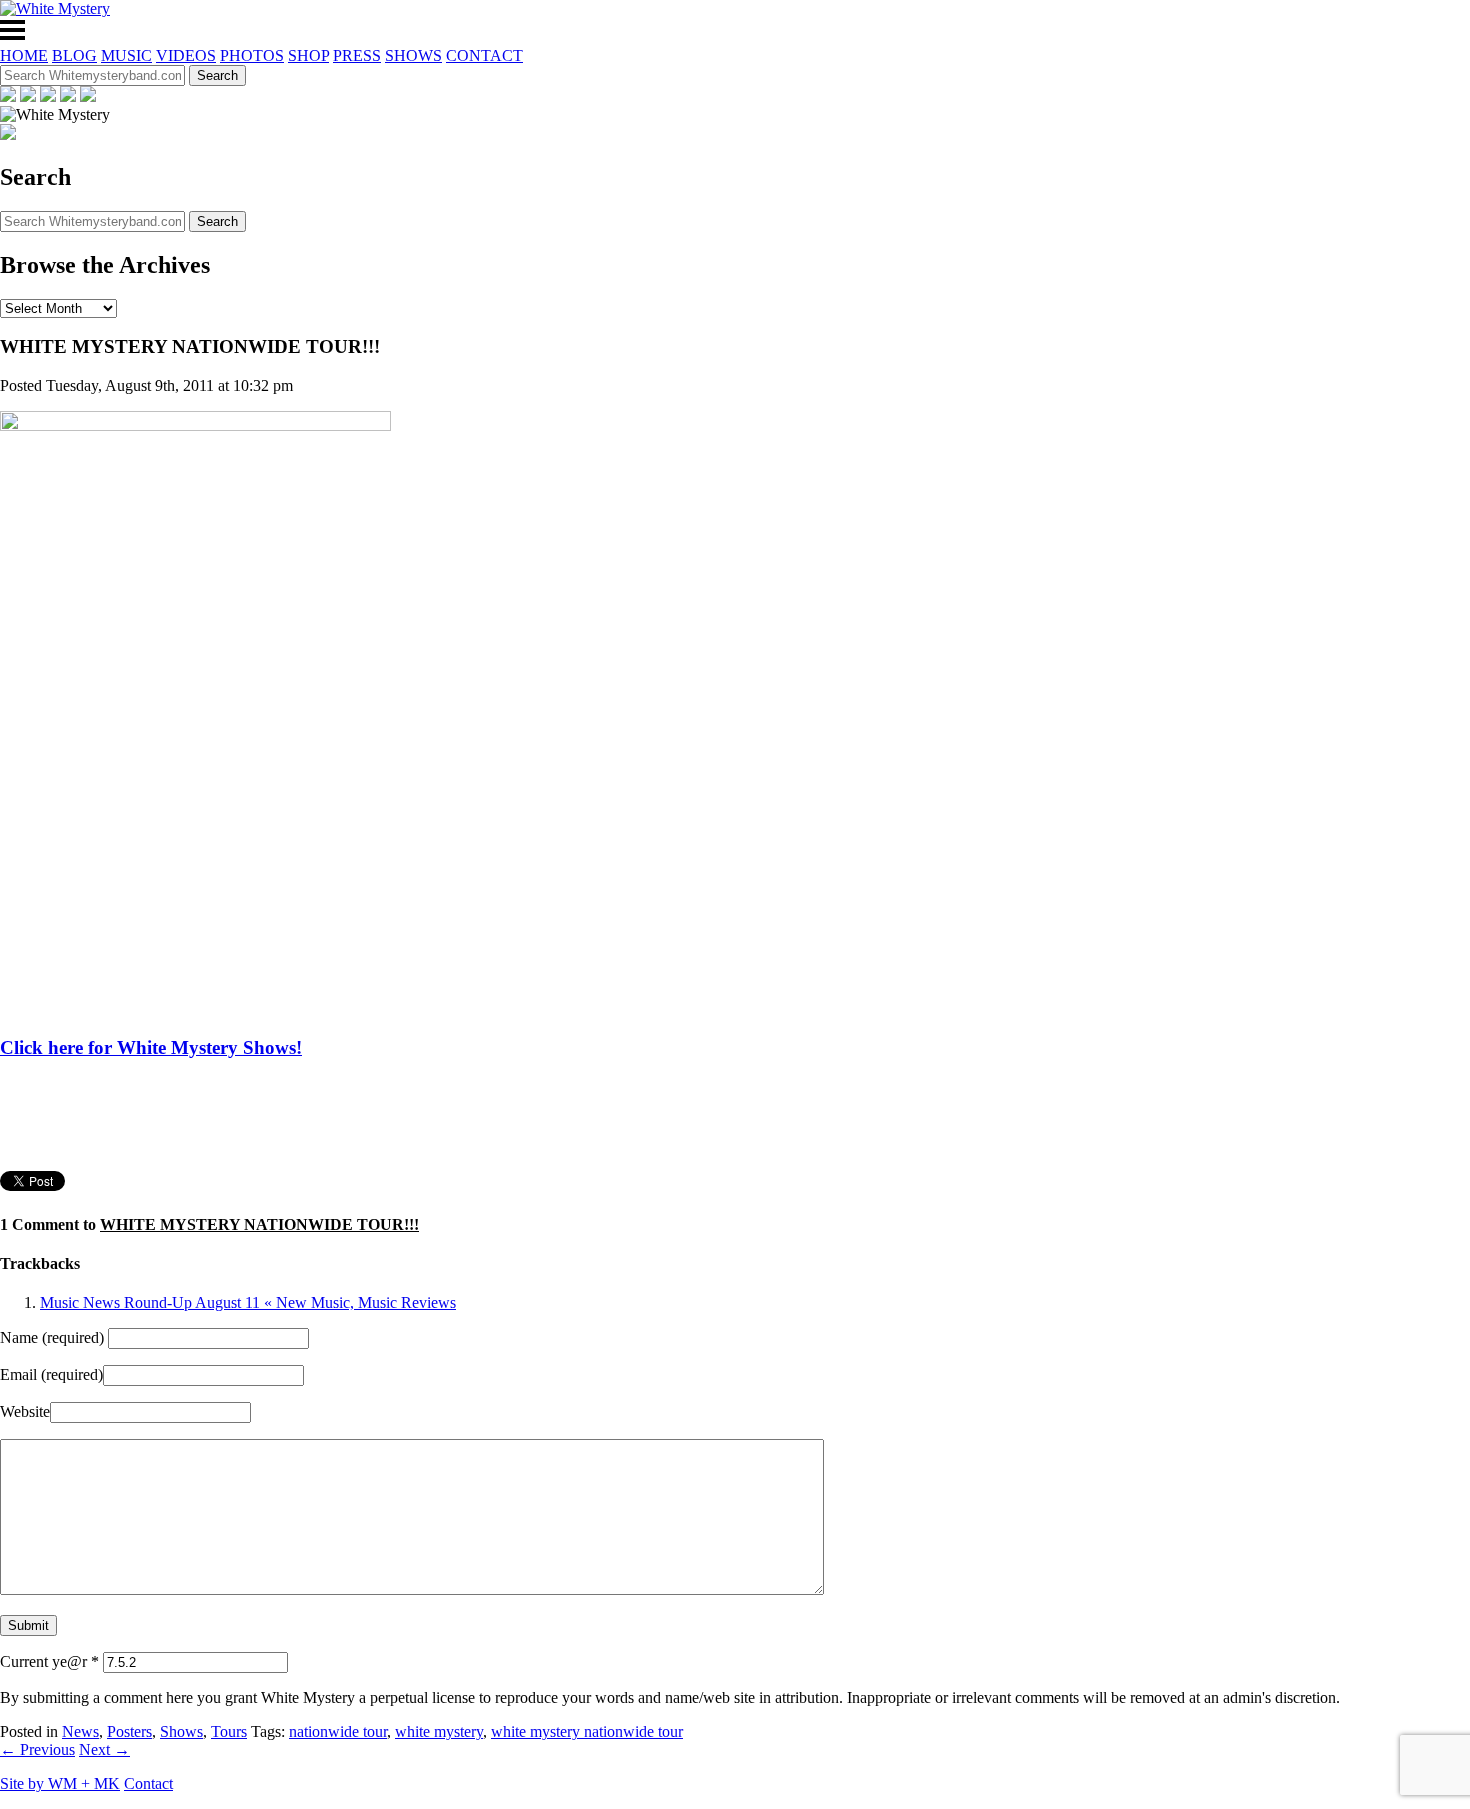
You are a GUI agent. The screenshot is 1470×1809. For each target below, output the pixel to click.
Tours (229, 1731)
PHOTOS (252, 55)
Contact (148, 1783)
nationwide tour (338, 1731)
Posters (129, 1731)
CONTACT (484, 55)
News (80, 1731)
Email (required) (51, 1374)
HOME (24, 55)
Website (25, 1411)
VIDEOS (186, 55)
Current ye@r (49, 1661)
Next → (104, 1749)
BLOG (74, 55)
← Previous (37, 1749)
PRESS (357, 55)
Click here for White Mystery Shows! (151, 1047)
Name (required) (52, 1337)
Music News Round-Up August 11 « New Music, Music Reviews (248, 1302)
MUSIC (126, 55)
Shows (181, 1731)
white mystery (439, 1731)
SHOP (308, 55)
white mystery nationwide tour (587, 1731)
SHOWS (413, 55)
